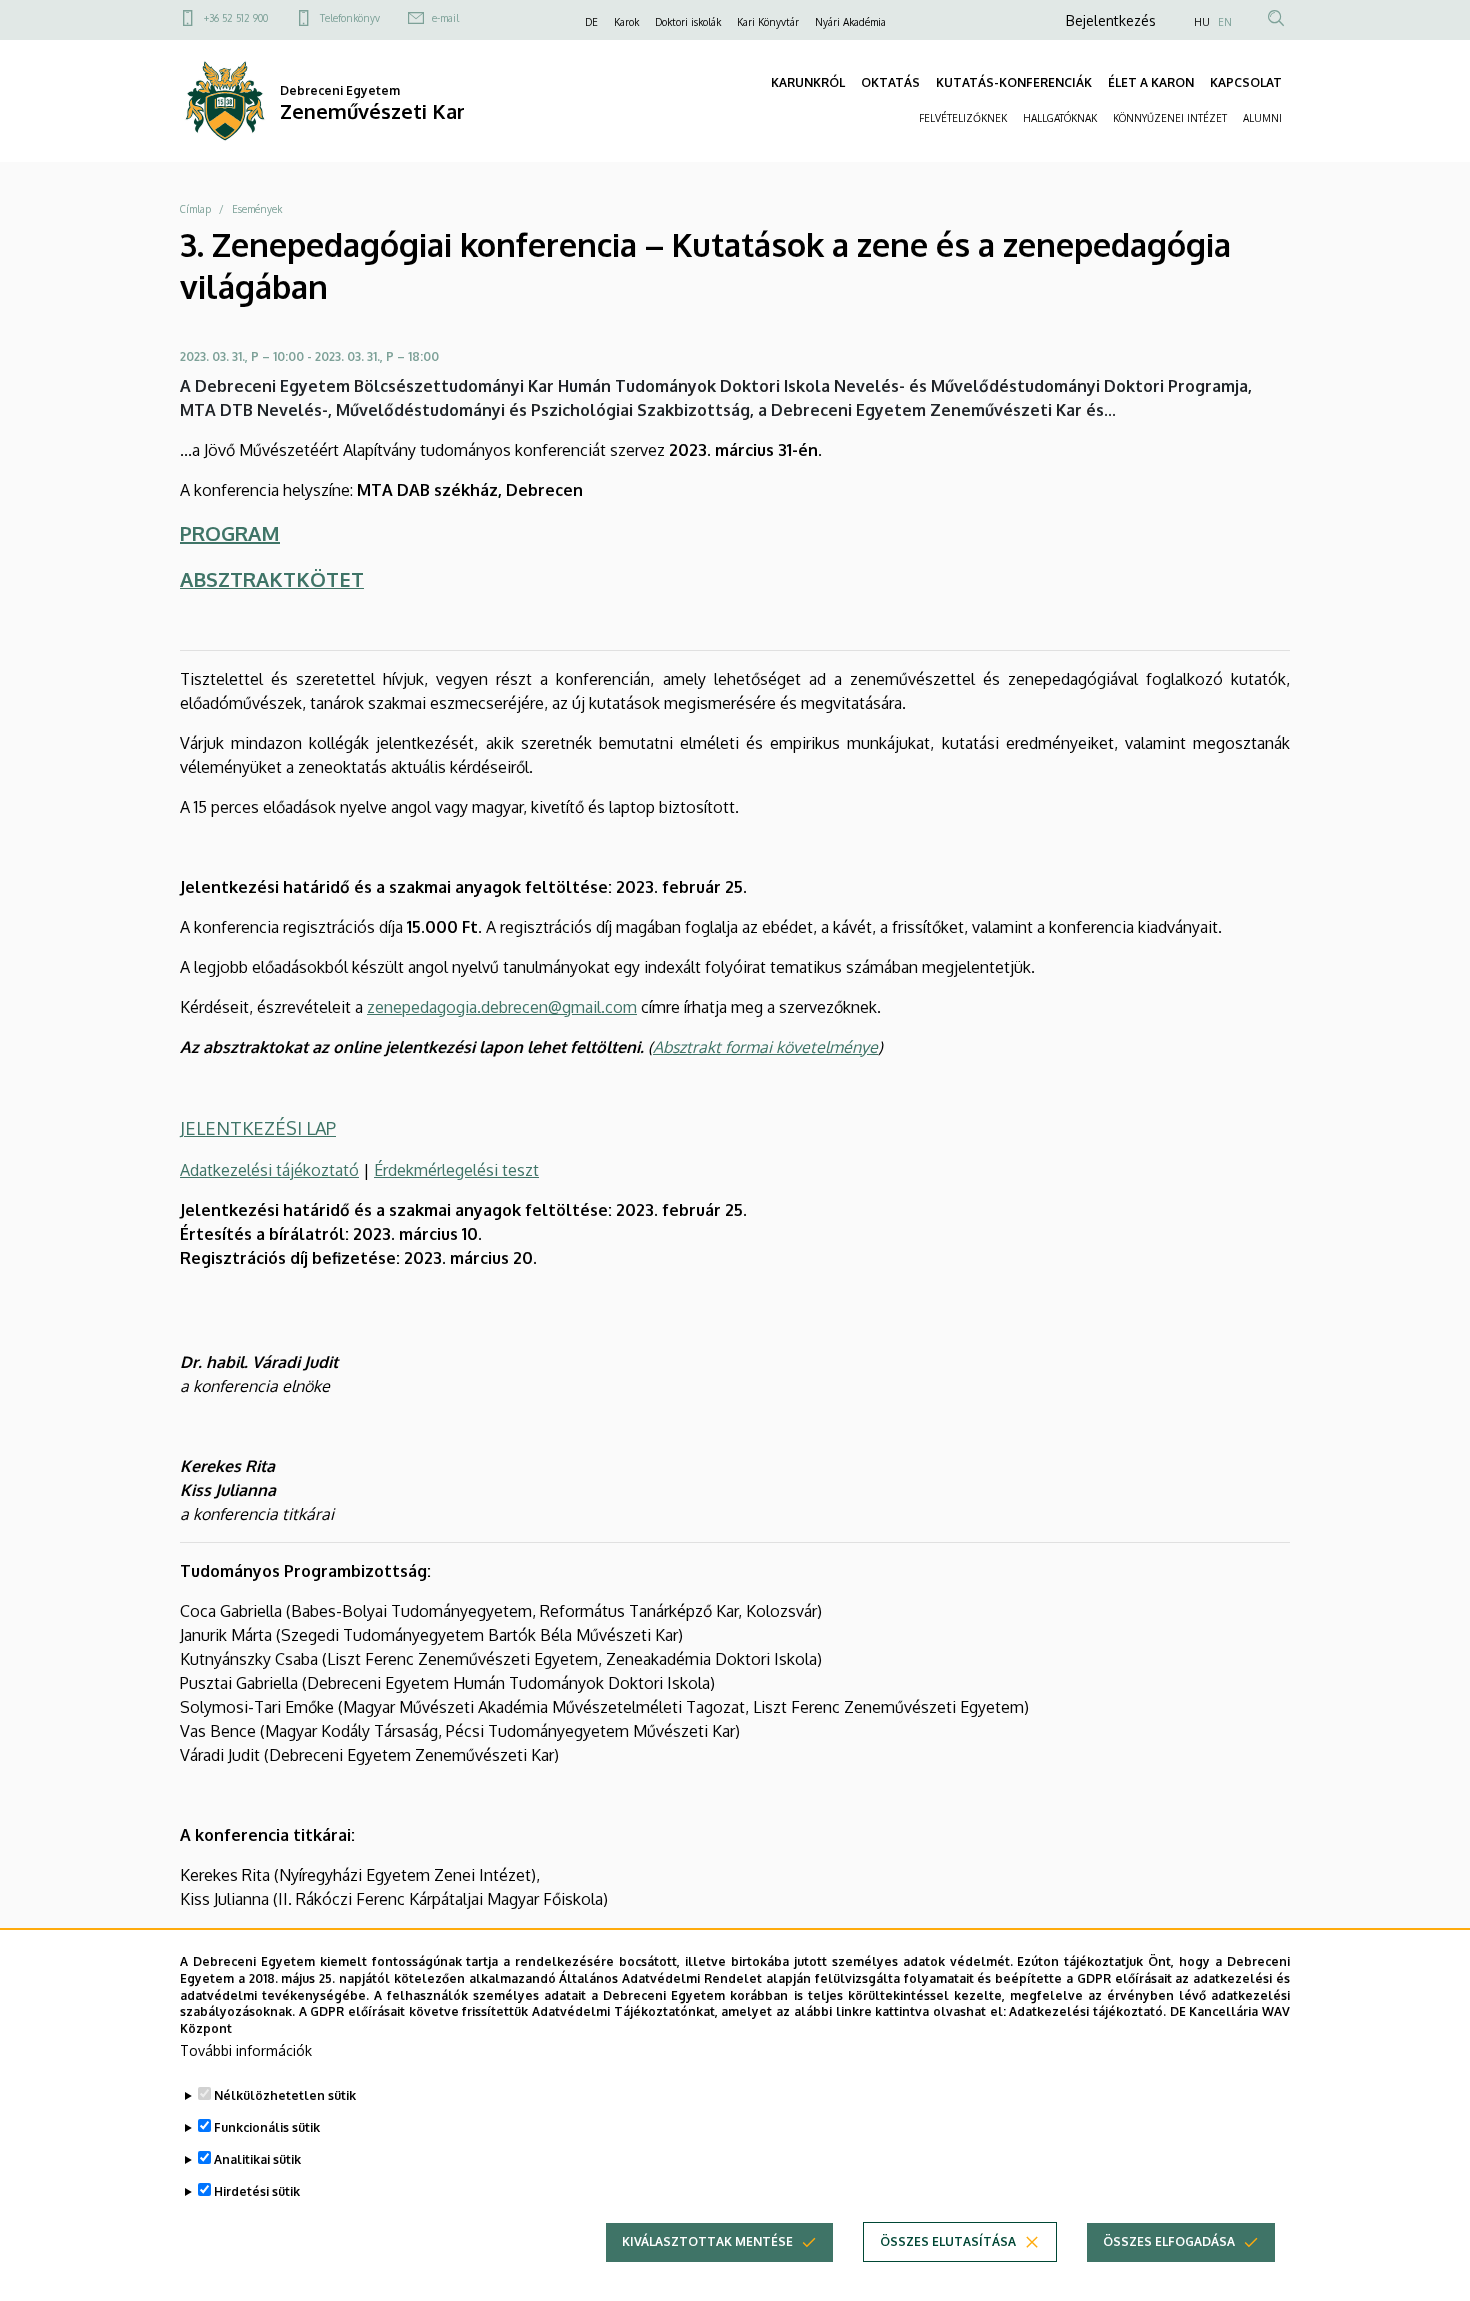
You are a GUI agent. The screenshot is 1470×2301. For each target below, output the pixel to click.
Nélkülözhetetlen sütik (285, 2095)
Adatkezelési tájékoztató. (1087, 2011)
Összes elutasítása (948, 2241)
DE (591, 22)
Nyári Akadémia (850, 22)
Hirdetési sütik (257, 2191)
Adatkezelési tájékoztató (269, 1170)
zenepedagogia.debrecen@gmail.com (502, 1007)
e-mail (445, 18)
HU (1202, 22)
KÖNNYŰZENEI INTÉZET (1170, 118)
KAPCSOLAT (1246, 82)
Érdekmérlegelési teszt (456, 1170)
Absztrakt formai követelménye (765, 1047)
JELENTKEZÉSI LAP (258, 1128)
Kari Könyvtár (768, 22)
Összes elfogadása (1169, 2241)
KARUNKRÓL (808, 82)
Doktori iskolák (688, 22)
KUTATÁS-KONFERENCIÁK (1014, 82)
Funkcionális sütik (267, 2127)
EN (1225, 22)
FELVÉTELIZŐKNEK (963, 118)
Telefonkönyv (350, 18)
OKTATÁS (890, 82)
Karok (626, 22)
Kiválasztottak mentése (707, 2241)
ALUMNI (1262, 118)
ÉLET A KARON (1151, 82)
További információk (246, 2050)
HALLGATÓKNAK (1060, 118)
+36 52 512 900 (236, 18)
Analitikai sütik (257, 2159)
